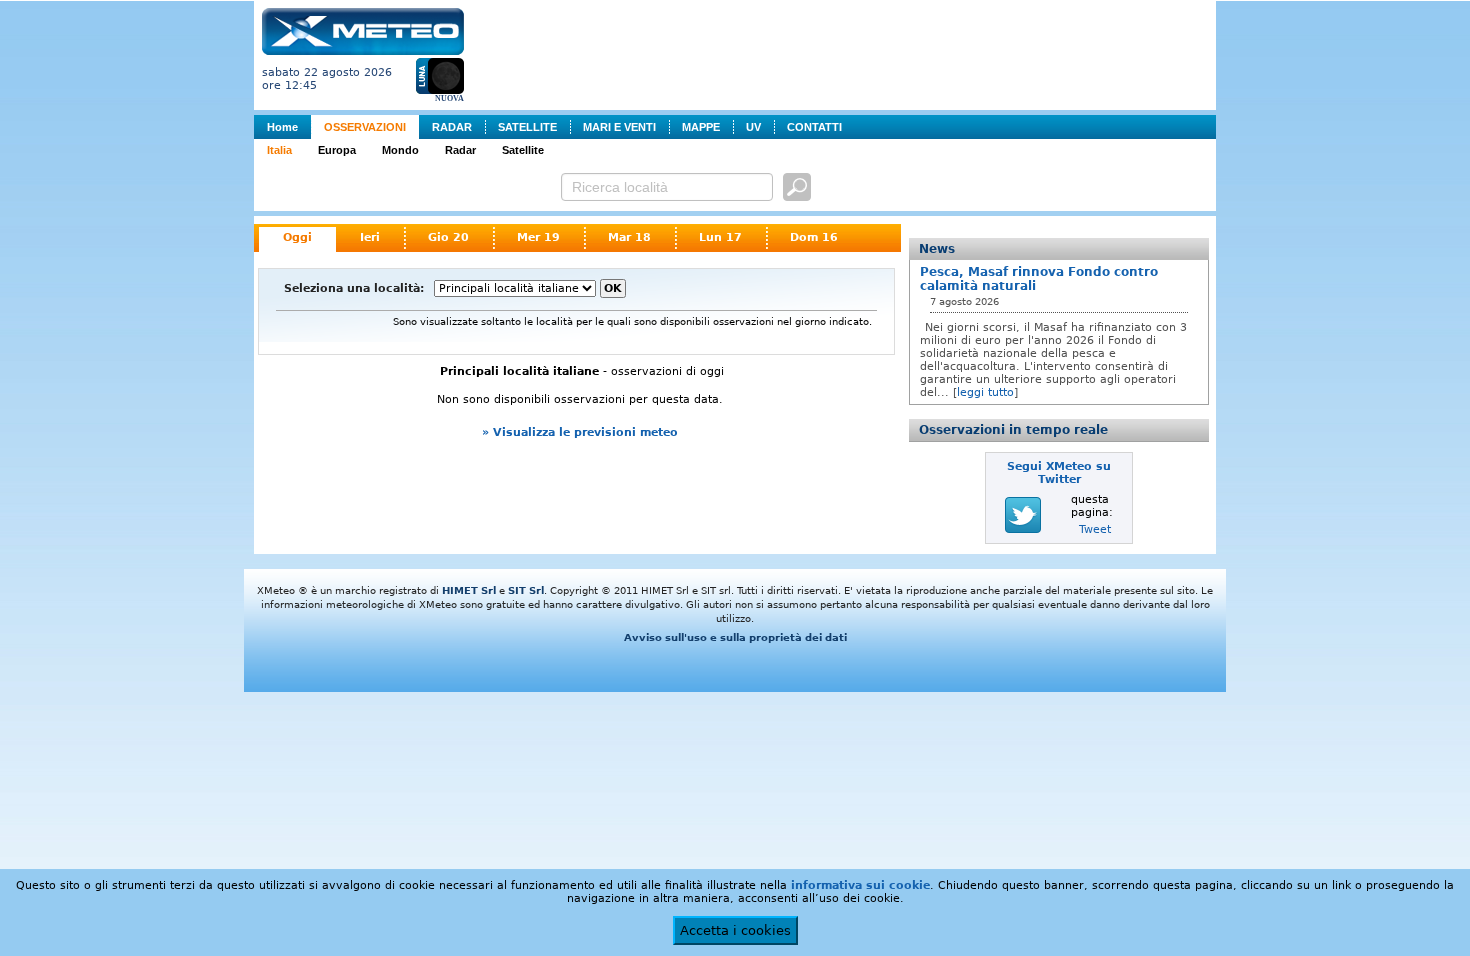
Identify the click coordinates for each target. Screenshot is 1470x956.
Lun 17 (720, 237)
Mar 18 (629, 237)
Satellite (523, 150)
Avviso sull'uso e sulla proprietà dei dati (735, 637)
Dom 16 (814, 237)
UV (753, 127)
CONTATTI (814, 127)
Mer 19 (538, 237)
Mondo (400, 150)
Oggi (297, 237)
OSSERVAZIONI (365, 127)
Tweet (1095, 529)
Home (282, 127)
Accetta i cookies (735, 930)
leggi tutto (985, 392)
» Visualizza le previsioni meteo (580, 432)
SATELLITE (527, 127)
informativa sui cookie (860, 885)
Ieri (370, 237)
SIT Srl (526, 590)
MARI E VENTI (619, 127)
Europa (337, 150)
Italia (279, 150)
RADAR (452, 127)
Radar (460, 150)
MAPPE (701, 127)
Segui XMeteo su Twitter (1059, 473)
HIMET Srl (469, 590)
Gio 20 (448, 237)
